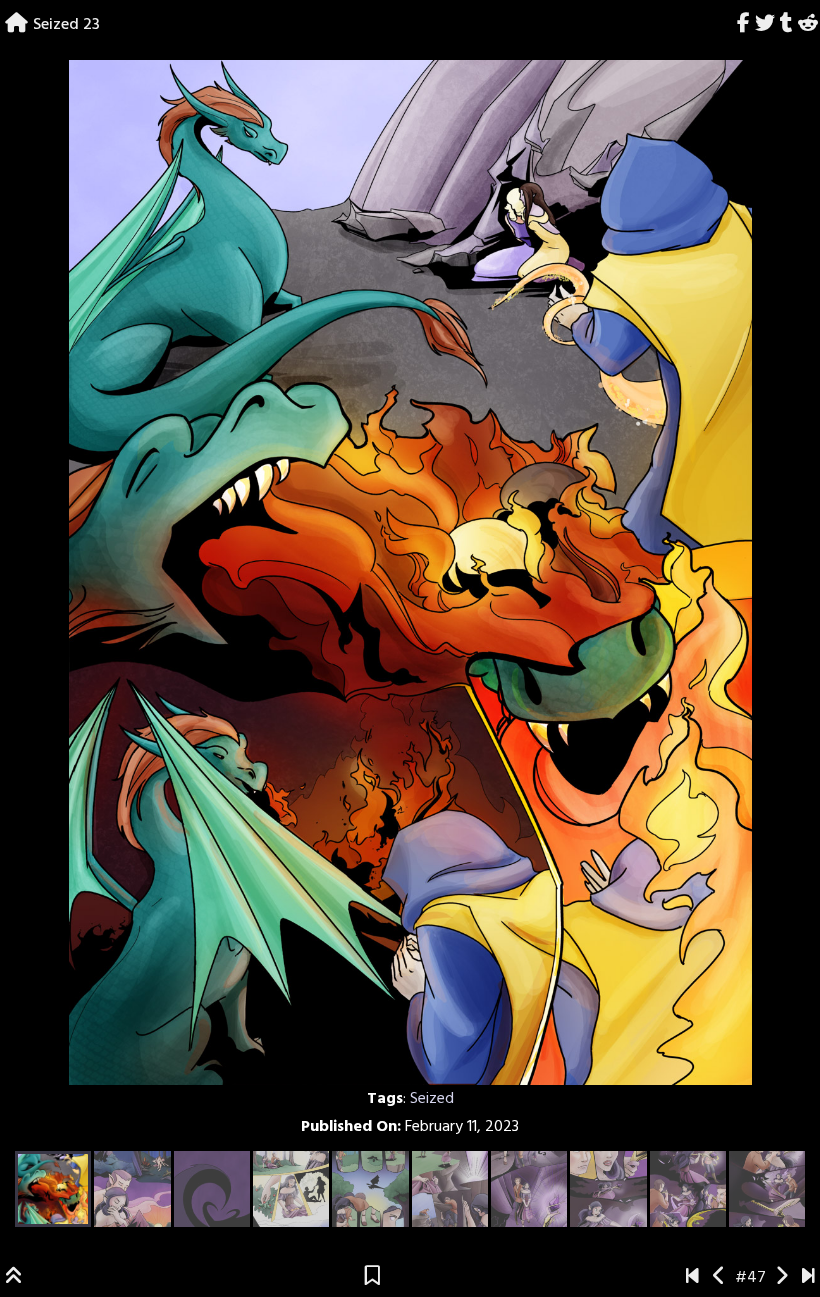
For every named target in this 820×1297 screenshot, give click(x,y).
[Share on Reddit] (807, 25)
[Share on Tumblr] (786, 25)
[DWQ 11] (808, 1278)
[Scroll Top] (14, 1278)
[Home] (16, 25)
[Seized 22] (719, 1278)
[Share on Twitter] (765, 25)
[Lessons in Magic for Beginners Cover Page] (692, 1278)
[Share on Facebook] (744, 25)
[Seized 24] (781, 1278)
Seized (432, 1099)
